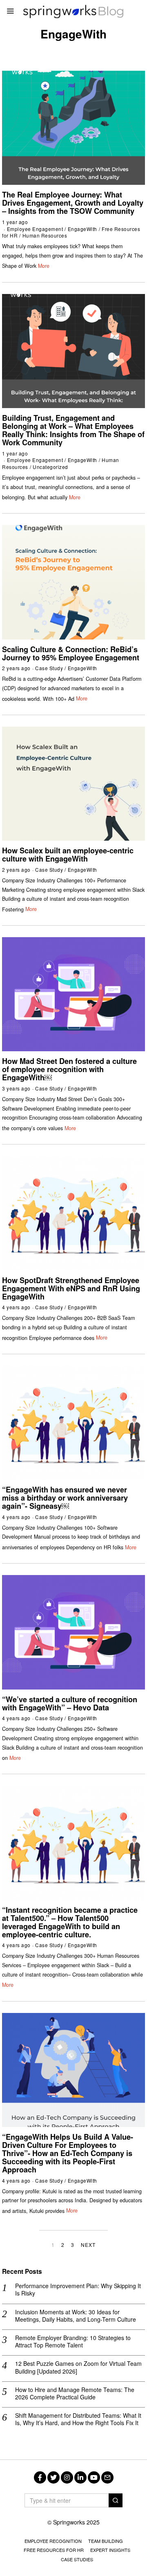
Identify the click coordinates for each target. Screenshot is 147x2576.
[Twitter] (53, 2477)
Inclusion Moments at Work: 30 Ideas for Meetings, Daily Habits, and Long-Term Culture (76, 2316)
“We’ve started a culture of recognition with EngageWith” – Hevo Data (70, 1703)
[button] (116, 2500)
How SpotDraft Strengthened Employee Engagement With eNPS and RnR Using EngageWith (71, 1288)
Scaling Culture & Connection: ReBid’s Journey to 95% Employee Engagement (71, 653)
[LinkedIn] (80, 2477)
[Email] (107, 2477)
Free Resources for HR (54, 2550)
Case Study (49, 668)
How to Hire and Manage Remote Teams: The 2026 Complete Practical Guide (75, 2393)
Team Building (106, 2541)
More (44, 266)
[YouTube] (94, 2477)
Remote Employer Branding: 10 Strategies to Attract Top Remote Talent (73, 2341)
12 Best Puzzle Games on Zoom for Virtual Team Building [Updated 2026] (78, 2367)
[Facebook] (40, 2477)
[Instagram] (67, 2477)
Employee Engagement (35, 229)
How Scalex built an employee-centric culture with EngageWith (68, 855)
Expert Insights (110, 2550)
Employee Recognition (53, 2541)
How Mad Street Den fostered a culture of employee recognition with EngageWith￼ (69, 1069)
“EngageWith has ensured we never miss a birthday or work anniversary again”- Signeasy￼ (65, 1498)
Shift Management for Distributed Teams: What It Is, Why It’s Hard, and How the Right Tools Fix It (78, 2419)
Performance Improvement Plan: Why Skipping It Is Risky (78, 2289)
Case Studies (77, 2559)
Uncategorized (50, 467)
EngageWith (82, 229)
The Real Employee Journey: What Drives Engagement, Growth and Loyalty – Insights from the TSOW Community (73, 203)
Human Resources (45, 235)
